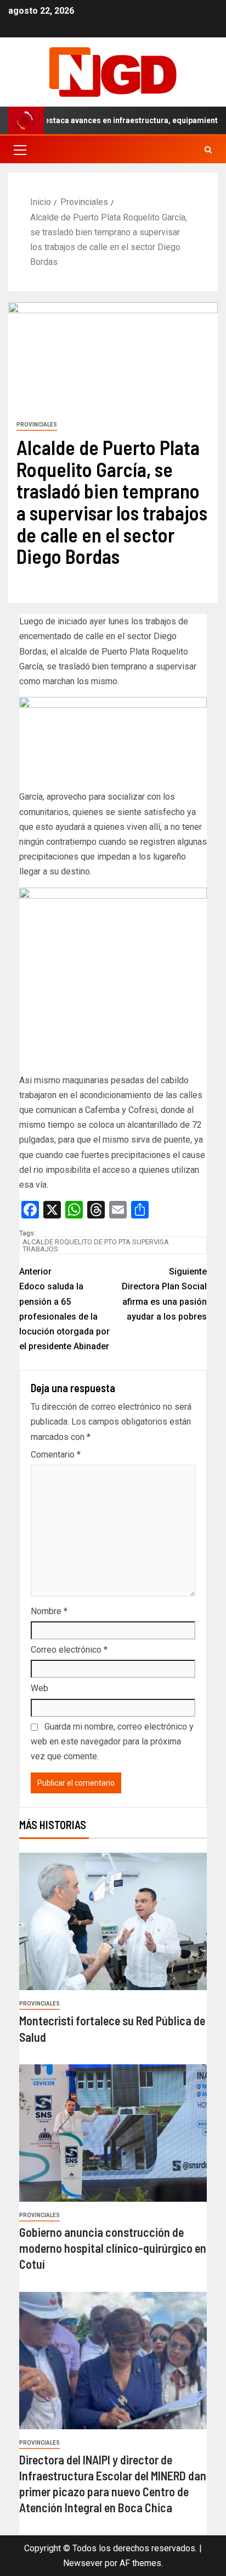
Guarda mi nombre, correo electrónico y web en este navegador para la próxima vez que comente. (112, 1741)
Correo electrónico (69, 1650)
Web (39, 1688)
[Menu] (19, 149)
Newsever (83, 2563)
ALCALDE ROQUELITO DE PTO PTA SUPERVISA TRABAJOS (96, 1245)
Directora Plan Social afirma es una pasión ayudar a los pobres (164, 1294)
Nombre (49, 1611)
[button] (19, 149)
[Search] (208, 150)
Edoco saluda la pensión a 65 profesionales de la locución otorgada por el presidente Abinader (64, 1309)
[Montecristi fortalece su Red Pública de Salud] (113, 1921)
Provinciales (37, 425)
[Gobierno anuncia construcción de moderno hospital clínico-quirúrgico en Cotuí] (113, 2133)
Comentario (56, 1455)
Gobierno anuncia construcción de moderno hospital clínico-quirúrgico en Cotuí (113, 2248)
